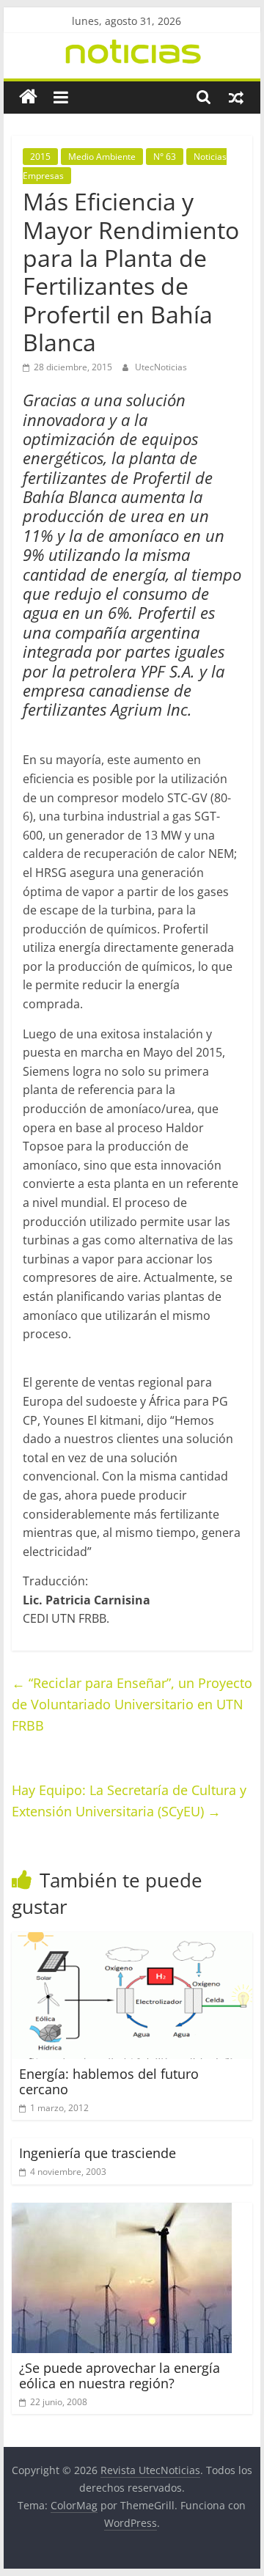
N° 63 (165, 157)
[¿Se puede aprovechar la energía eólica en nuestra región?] (122, 2212)
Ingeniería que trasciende (98, 2153)
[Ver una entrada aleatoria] (236, 97)
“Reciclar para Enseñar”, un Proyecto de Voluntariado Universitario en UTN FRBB (132, 1704)
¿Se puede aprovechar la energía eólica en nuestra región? (120, 2376)
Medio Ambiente (102, 157)
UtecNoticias (161, 367)
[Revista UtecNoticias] (28, 97)
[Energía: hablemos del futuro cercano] (132, 1941)
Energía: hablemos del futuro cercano (109, 2082)
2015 (40, 157)
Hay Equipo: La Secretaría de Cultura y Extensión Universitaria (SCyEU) (129, 1801)
